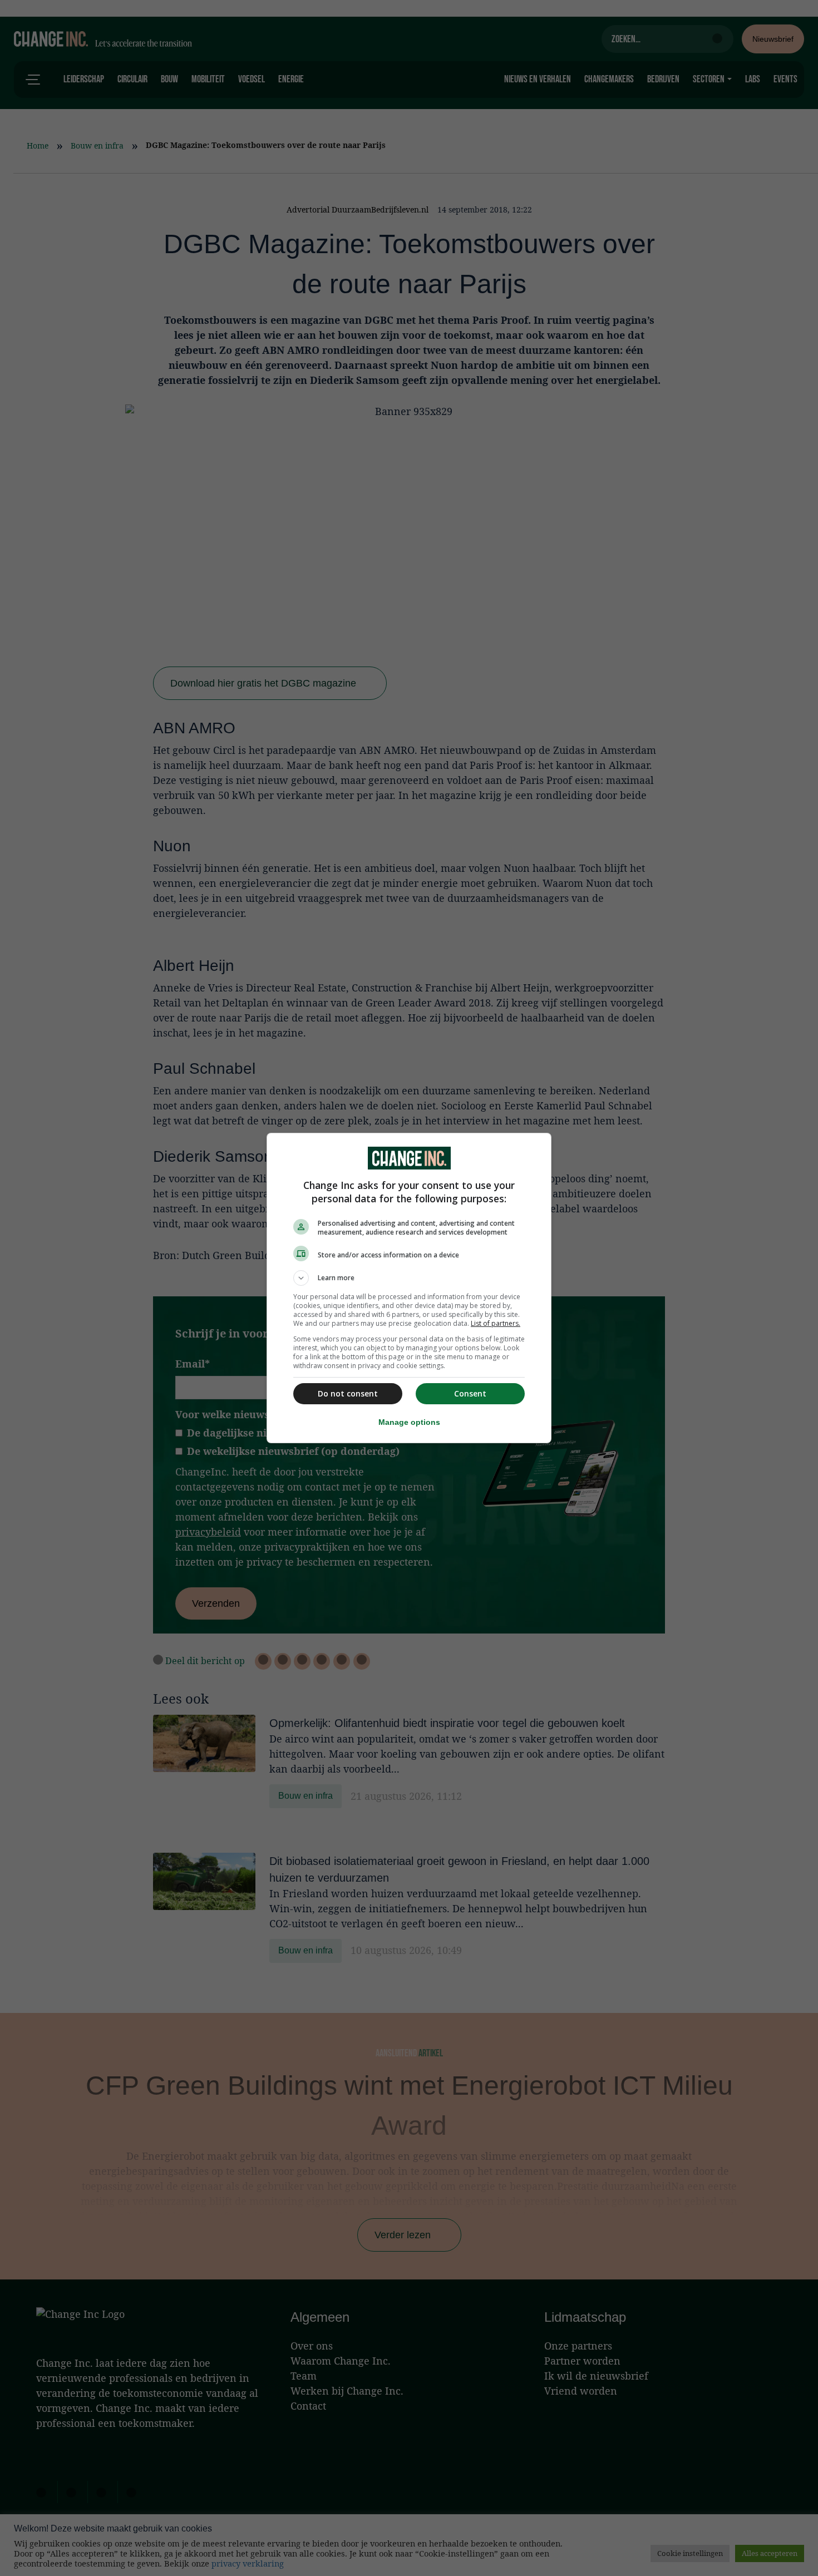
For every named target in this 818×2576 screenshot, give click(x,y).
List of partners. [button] (496, 1323)
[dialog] (409, 1288)
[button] (409, 1278)
